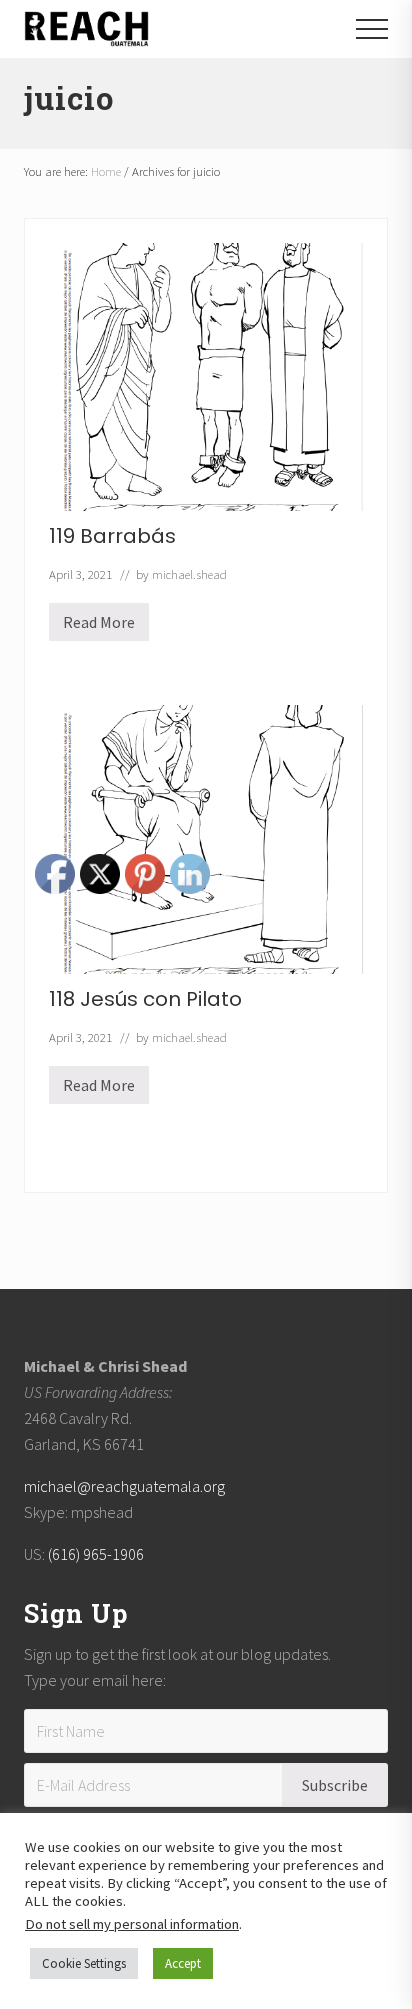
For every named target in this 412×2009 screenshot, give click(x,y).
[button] (372, 29)
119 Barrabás (112, 536)
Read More (99, 626)
